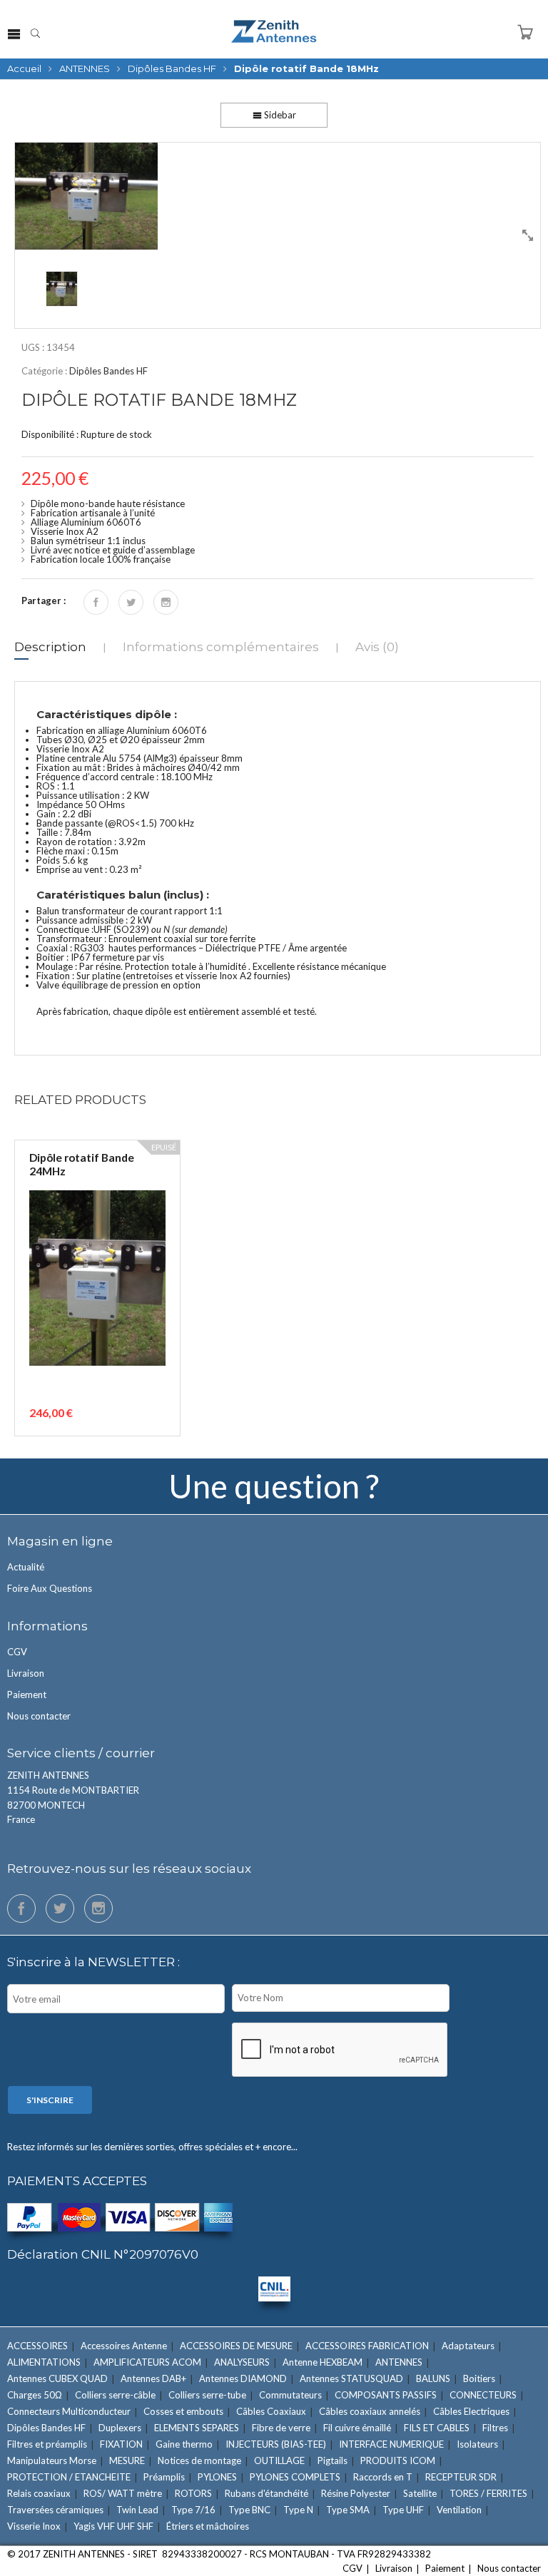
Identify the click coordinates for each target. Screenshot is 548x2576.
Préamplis (164, 2477)
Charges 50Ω (35, 2395)
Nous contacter (39, 1716)
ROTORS (193, 2493)
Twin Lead (137, 2510)
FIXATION (121, 2444)
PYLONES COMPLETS (295, 2477)
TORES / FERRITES (488, 2493)
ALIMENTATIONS (44, 2362)
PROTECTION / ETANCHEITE (69, 2477)
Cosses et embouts (183, 2411)
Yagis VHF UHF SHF (113, 2526)
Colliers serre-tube (207, 2395)
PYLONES (217, 2477)
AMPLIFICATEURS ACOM (147, 2362)
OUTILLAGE (279, 2460)
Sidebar (279, 115)
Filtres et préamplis (47, 2444)
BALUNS (433, 2378)
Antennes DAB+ (153, 2378)
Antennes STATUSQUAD (351, 2378)
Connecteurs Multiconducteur (69, 2411)
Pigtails (333, 2460)
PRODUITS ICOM (398, 2460)
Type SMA (348, 2510)
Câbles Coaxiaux (271, 2411)
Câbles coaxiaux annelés (370, 2411)
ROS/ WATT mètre (123, 2493)
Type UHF (403, 2510)
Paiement (27, 1695)
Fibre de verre (281, 2428)
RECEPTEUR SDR (461, 2477)
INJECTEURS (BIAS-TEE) (276, 2444)
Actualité (26, 1567)
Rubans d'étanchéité (267, 2493)
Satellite (420, 2493)
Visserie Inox (34, 2526)
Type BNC (249, 2510)
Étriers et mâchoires (208, 2526)
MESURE (127, 2460)
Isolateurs (477, 2444)
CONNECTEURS (483, 2395)
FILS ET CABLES (437, 2428)
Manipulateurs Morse (52, 2460)
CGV (17, 1652)
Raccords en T (383, 2477)
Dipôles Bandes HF (172, 68)
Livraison (26, 1673)
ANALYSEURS (242, 2362)
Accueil (24, 68)
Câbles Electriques (471, 2411)
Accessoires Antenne (124, 2346)
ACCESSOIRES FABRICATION (367, 2346)
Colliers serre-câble (115, 2395)
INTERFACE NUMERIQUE (391, 2444)
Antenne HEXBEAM (323, 2362)
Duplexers (120, 2428)
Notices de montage (199, 2460)
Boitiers (479, 2378)
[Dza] (278, 196)
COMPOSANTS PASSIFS (386, 2395)
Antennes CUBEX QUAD (57, 2378)
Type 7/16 (193, 2510)
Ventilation (459, 2510)
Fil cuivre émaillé (357, 2428)
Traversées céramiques (55, 2510)
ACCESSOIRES (37, 2346)
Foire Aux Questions (50, 1588)
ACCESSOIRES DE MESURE (236, 2346)
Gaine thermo (184, 2444)
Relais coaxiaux (39, 2493)
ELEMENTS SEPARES (197, 2428)
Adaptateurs (468, 2346)
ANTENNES (85, 68)
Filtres (495, 2428)
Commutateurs (290, 2395)
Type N (298, 2510)
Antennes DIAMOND (243, 2378)
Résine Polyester (356, 2493)
